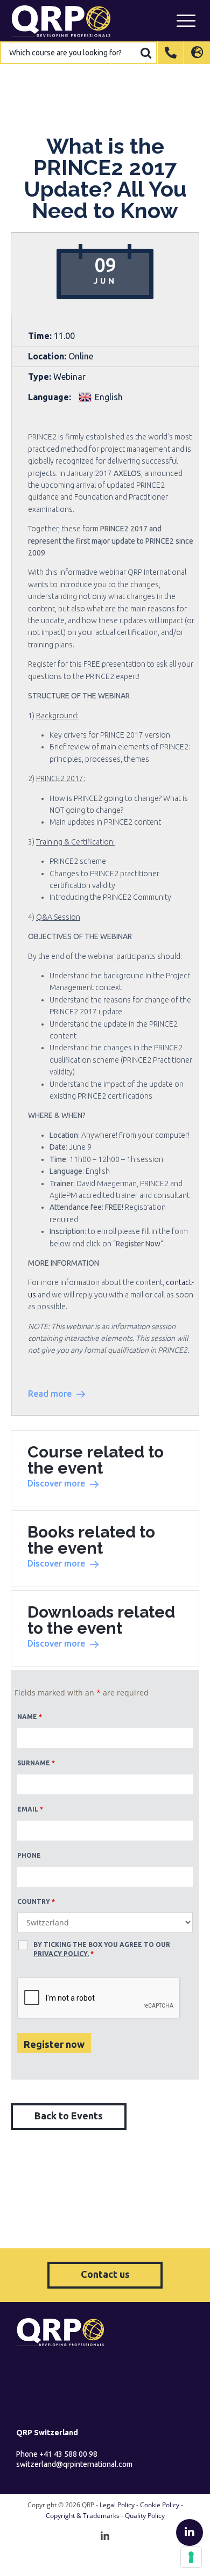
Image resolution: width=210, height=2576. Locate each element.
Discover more (56, 1483)
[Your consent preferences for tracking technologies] (191, 2557)
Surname (36, 1763)
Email (30, 1809)
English (109, 397)
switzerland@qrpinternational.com (74, 2464)
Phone (29, 1855)
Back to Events (69, 2116)
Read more (50, 1394)
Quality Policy (145, 2516)
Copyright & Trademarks (83, 2516)
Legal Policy (117, 2505)
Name (30, 1717)
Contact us (105, 2274)
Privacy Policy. (61, 1954)
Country (36, 1902)
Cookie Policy (160, 2505)
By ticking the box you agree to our (102, 1949)
